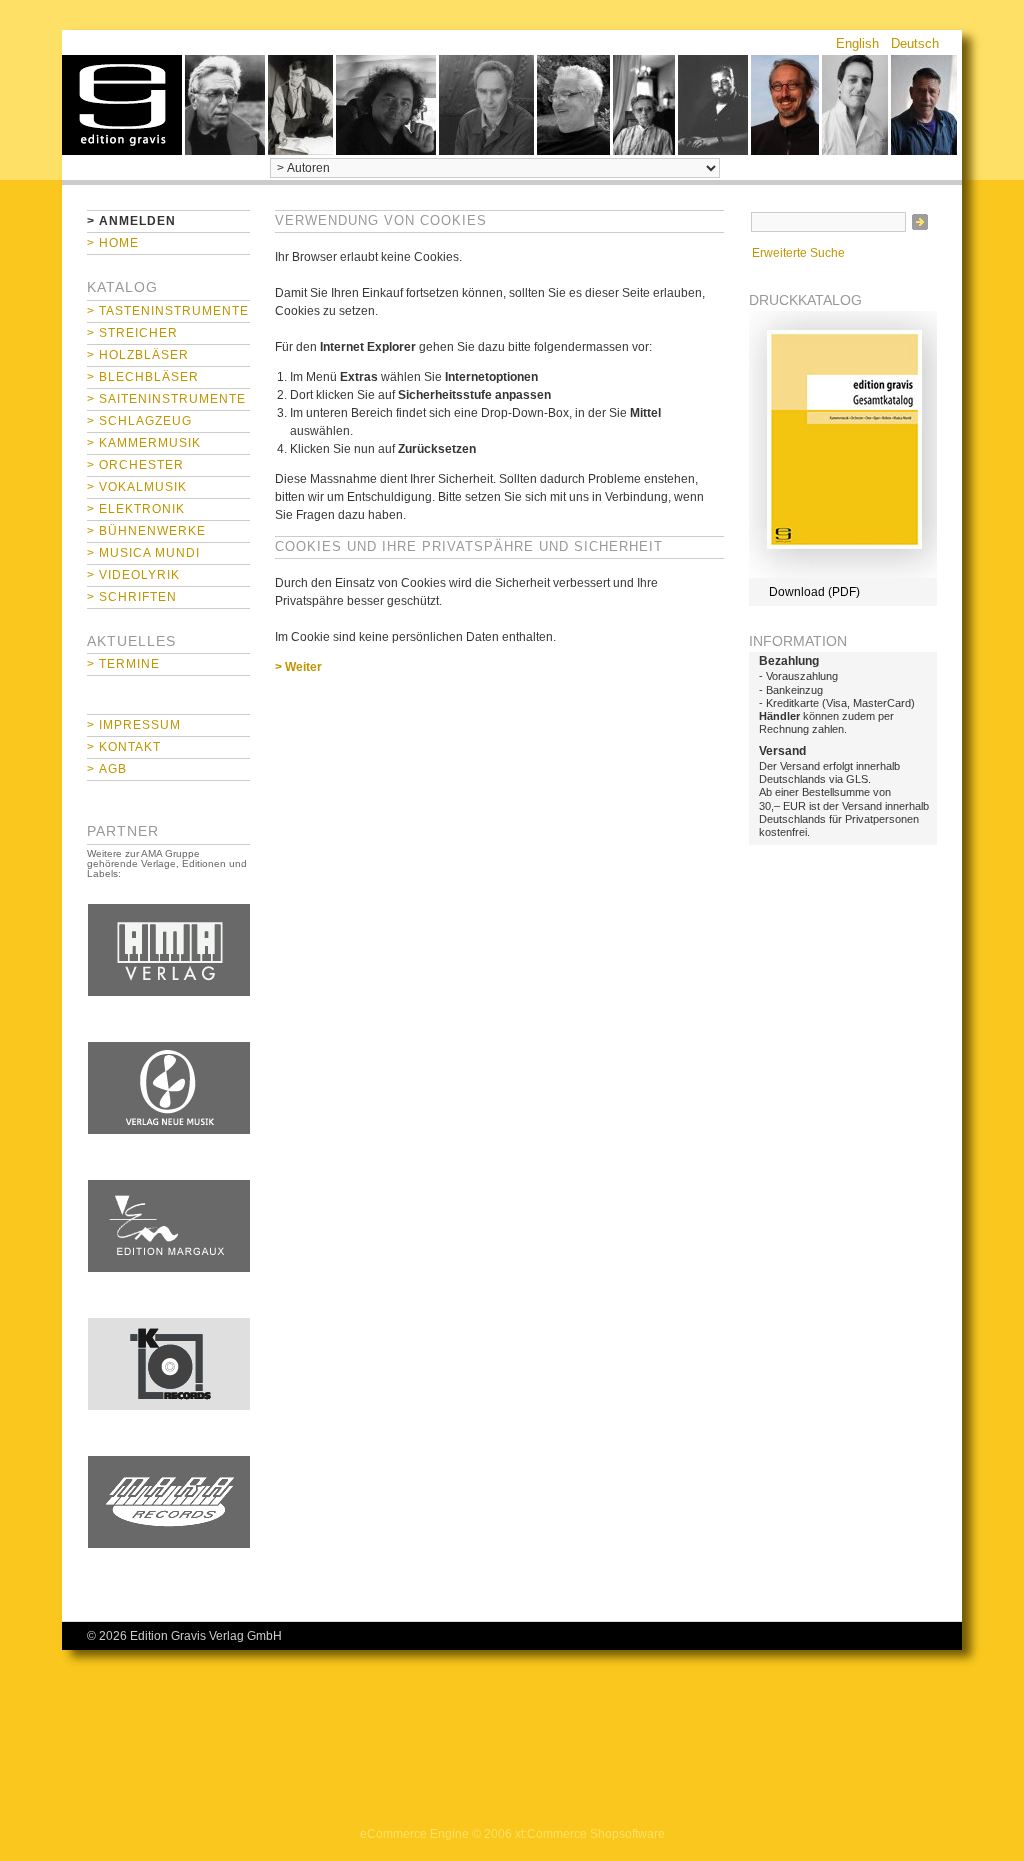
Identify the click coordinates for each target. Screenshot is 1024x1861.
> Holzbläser (138, 355)
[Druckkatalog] (843, 574)
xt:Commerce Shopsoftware (590, 1834)
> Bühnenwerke (146, 531)
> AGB (107, 769)
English (857, 43)
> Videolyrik (133, 575)
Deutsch (915, 43)
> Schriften (132, 597)
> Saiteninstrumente (166, 399)
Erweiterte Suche (798, 253)
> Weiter (298, 667)
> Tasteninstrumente (168, 311)
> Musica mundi (143, 553)
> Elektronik (136, 509)
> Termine (123, 664)
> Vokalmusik (137, 487)
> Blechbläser (143, 377)
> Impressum (134, 725)
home (122, 105)
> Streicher (132, 333)
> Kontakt (124, 747)
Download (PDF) (814, 592)
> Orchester (135, 465)
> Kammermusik (144, 443)
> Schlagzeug (139, 421)
